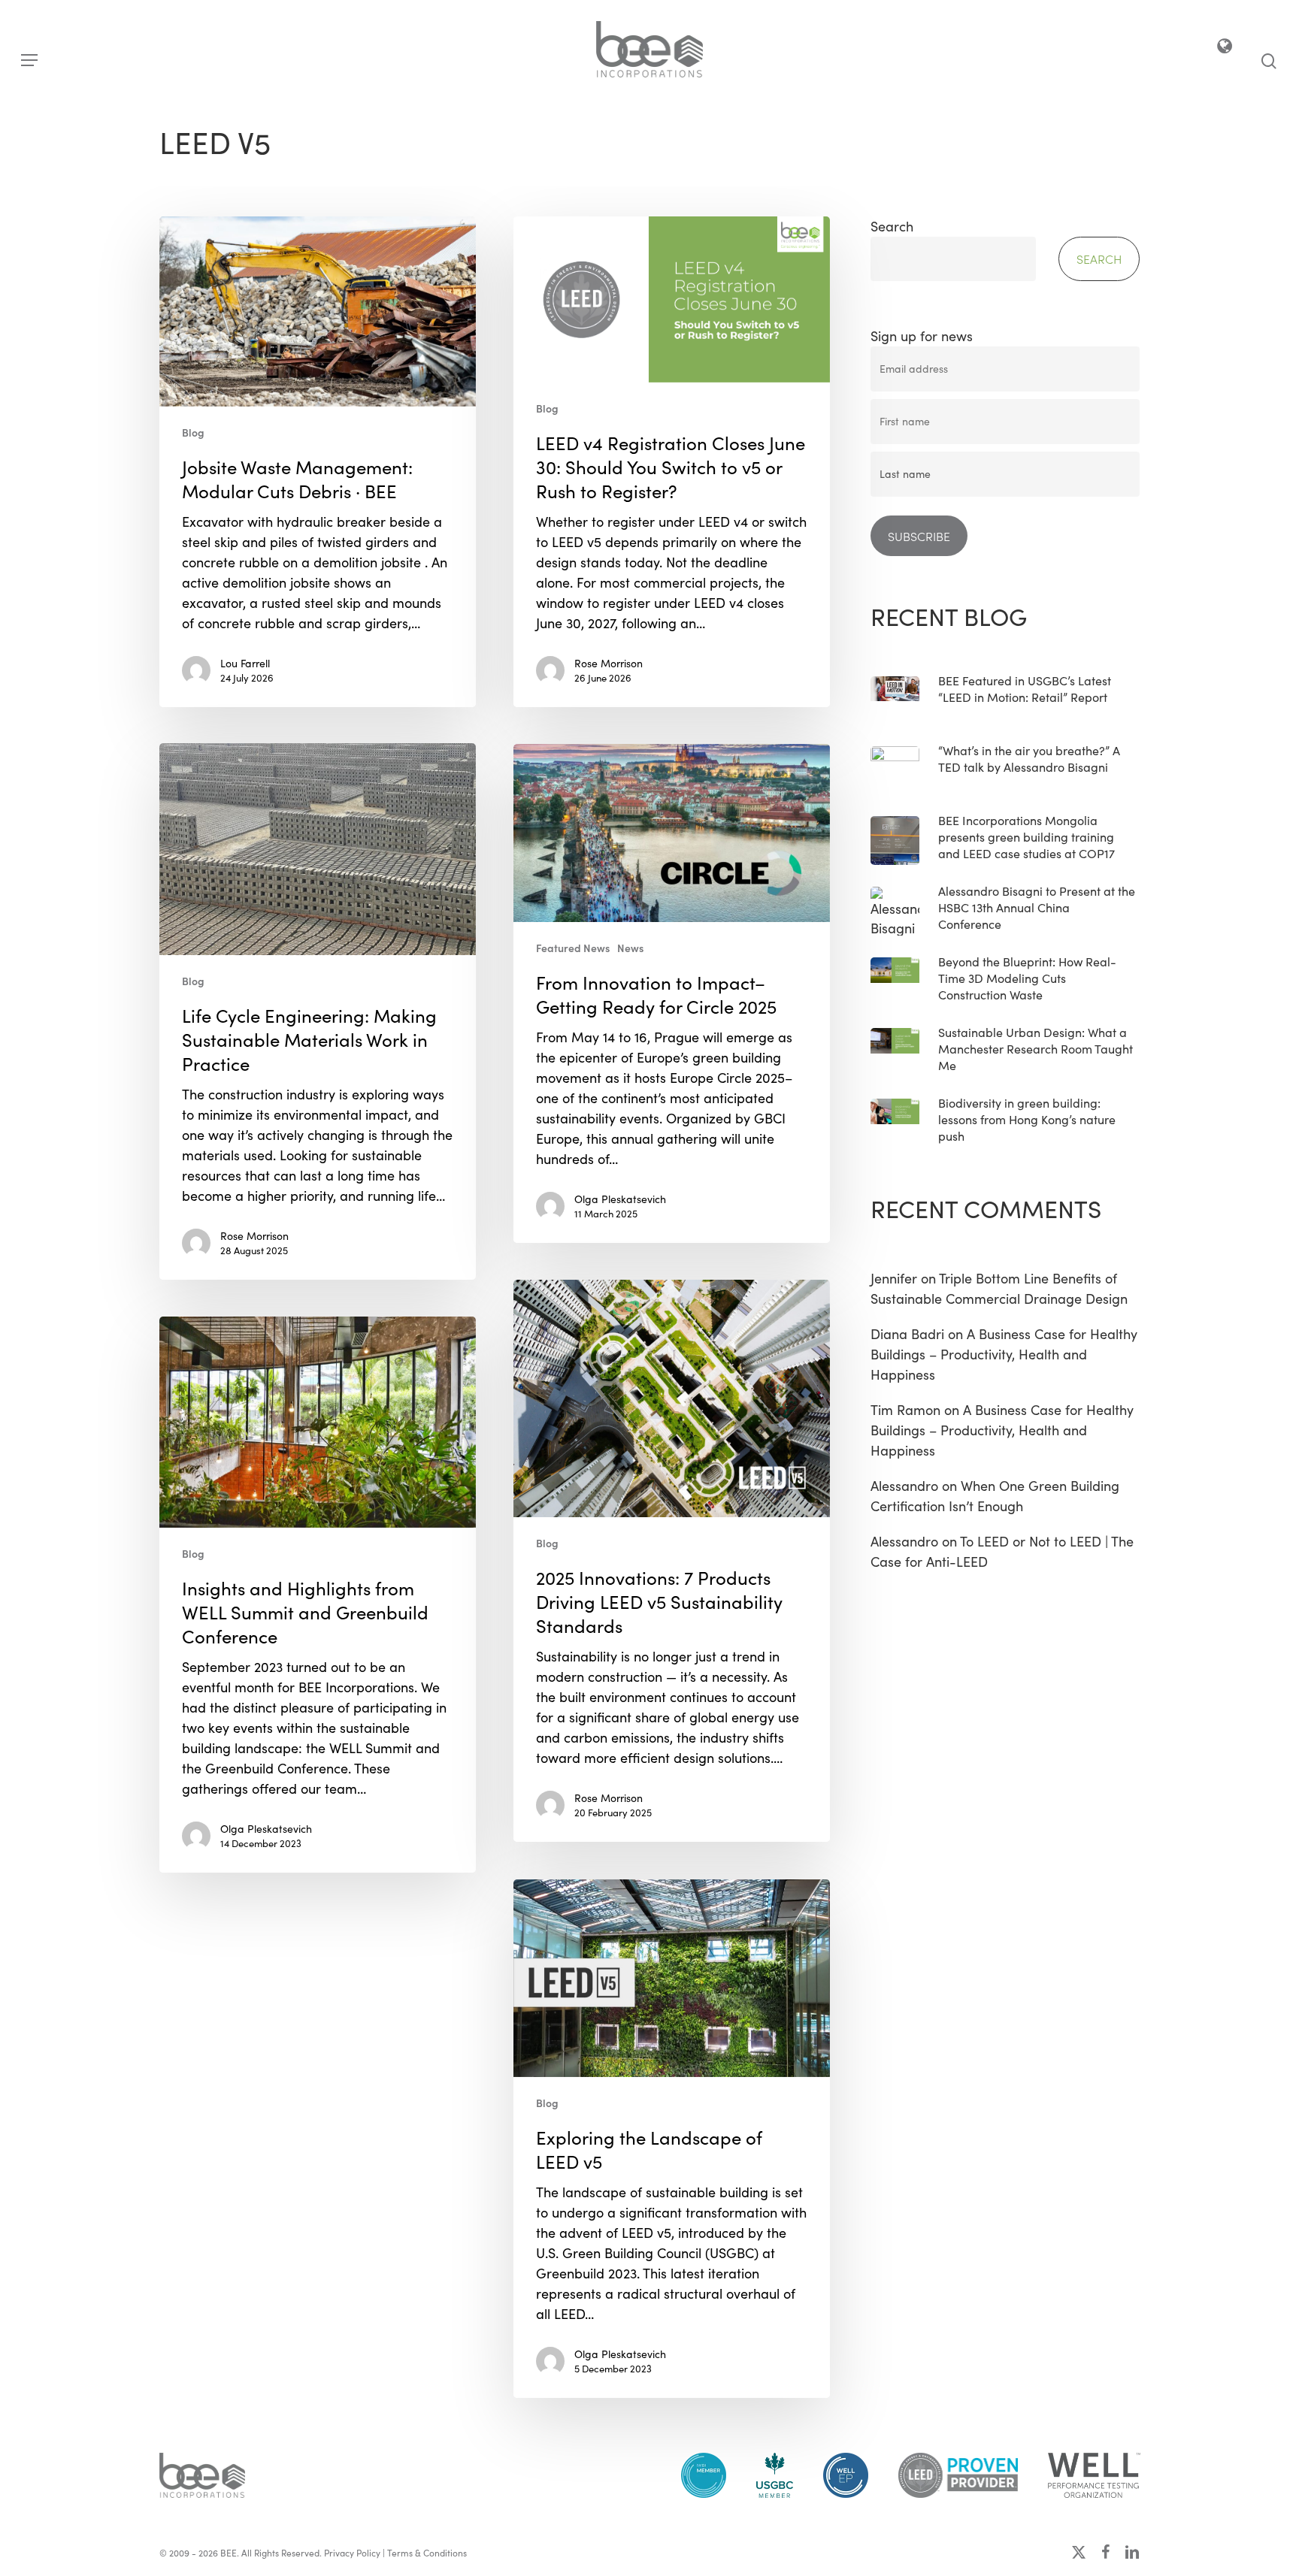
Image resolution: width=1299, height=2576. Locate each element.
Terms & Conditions (427, 2553)
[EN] (1226, 49)
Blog (193, 432)
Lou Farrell (245, 663)
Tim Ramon (905, 1410)
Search (892, 226)
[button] (29, 60)
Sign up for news (922, 336)
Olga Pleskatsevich (620, 1199)
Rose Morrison (609, 663)
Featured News (573, 948)
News (630, 948)
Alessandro (904, 1486)
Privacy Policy (352, 2553)
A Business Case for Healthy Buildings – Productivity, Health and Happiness (1004, 1354)
